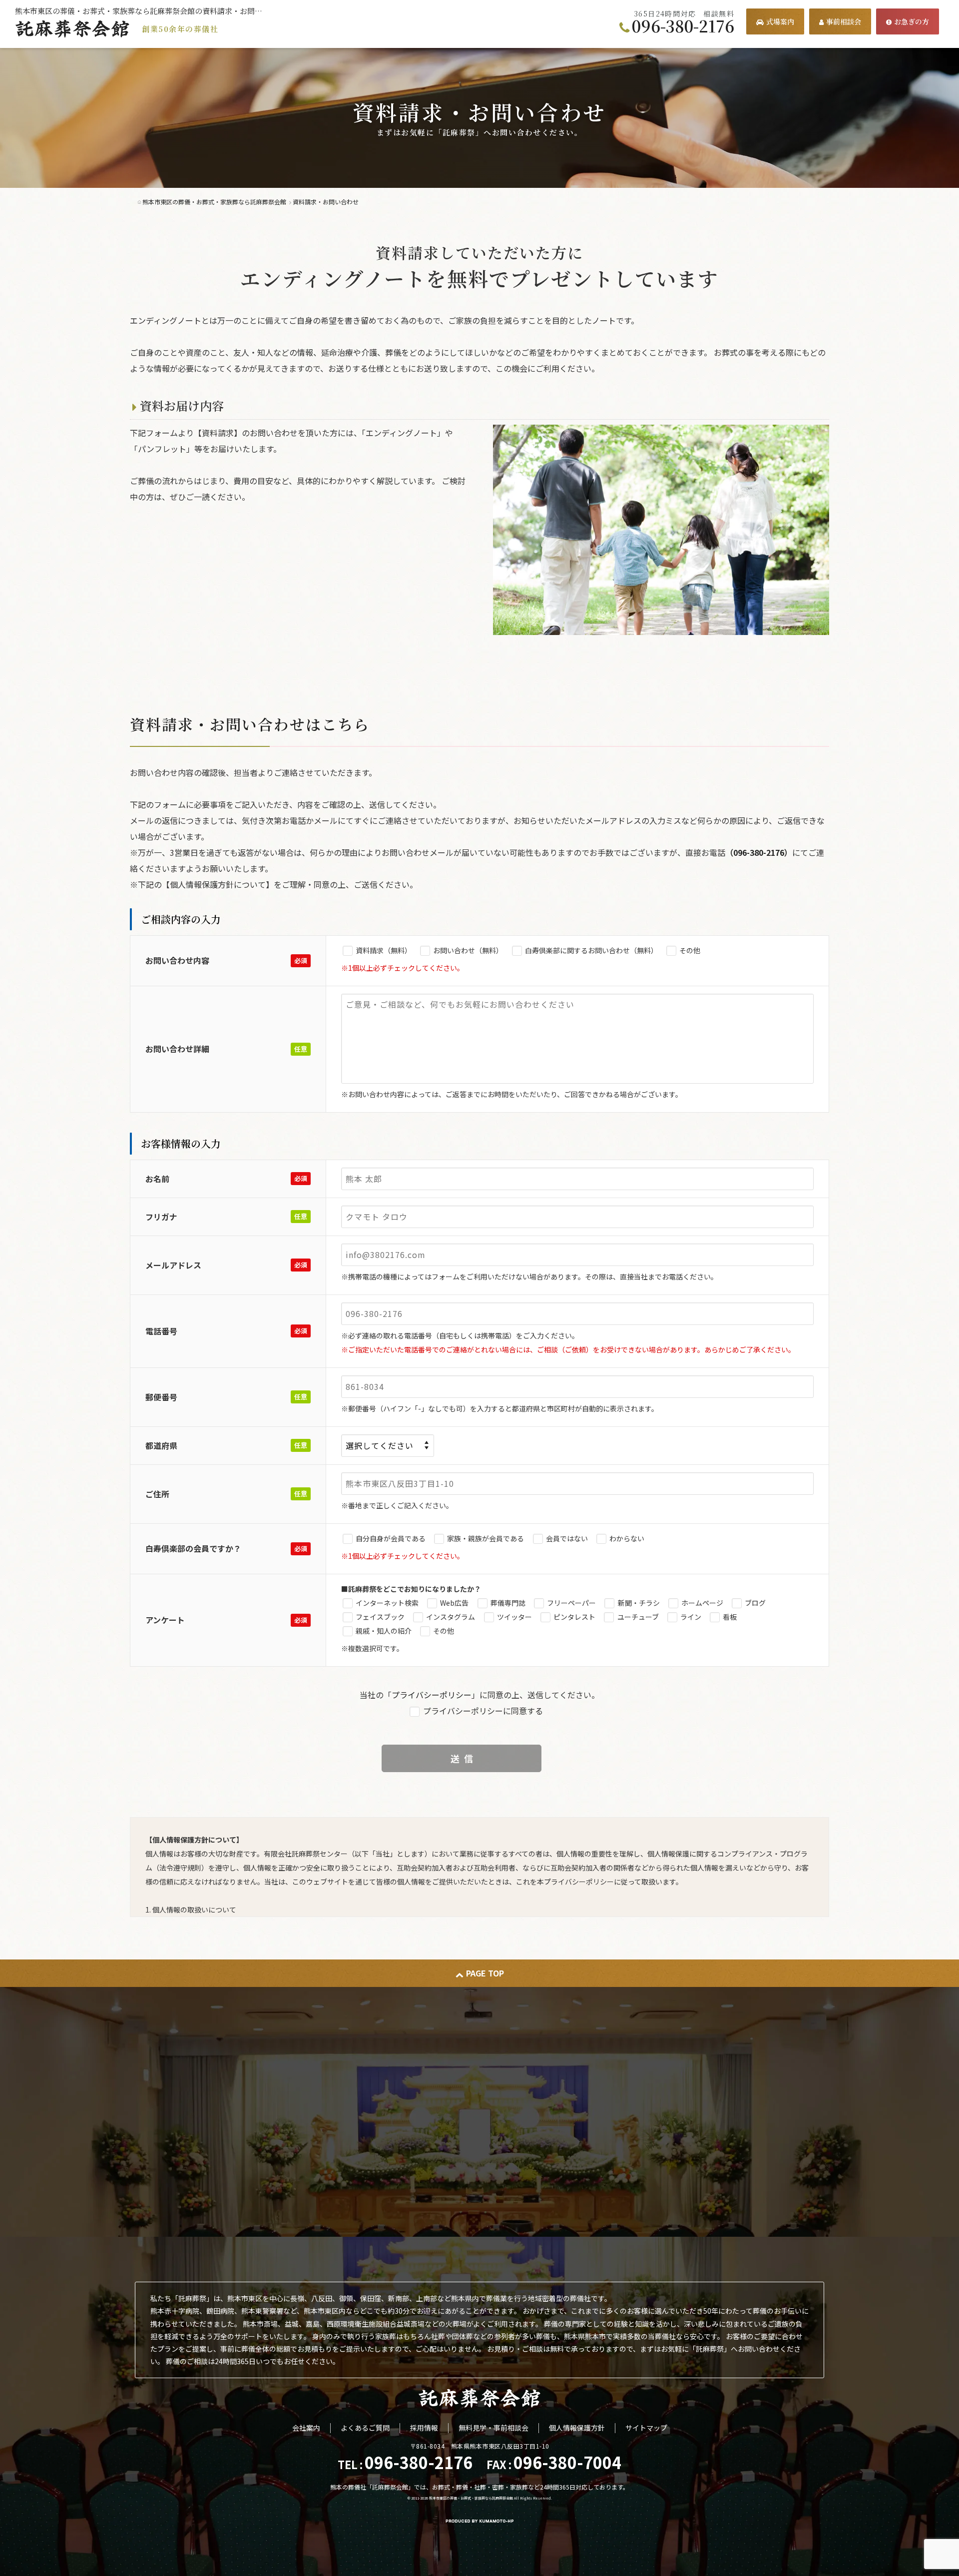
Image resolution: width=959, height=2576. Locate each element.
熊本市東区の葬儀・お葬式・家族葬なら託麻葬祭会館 (471, 2498)
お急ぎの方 (912, 21)
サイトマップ (646, 2428)
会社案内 (306, 2428)
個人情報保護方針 (577, 2428)
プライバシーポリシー (432, 1695)
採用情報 (424, 2428)
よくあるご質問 (365, 2428)
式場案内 (780, 21)
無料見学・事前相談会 (493, 2428)
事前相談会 (844, 21)
